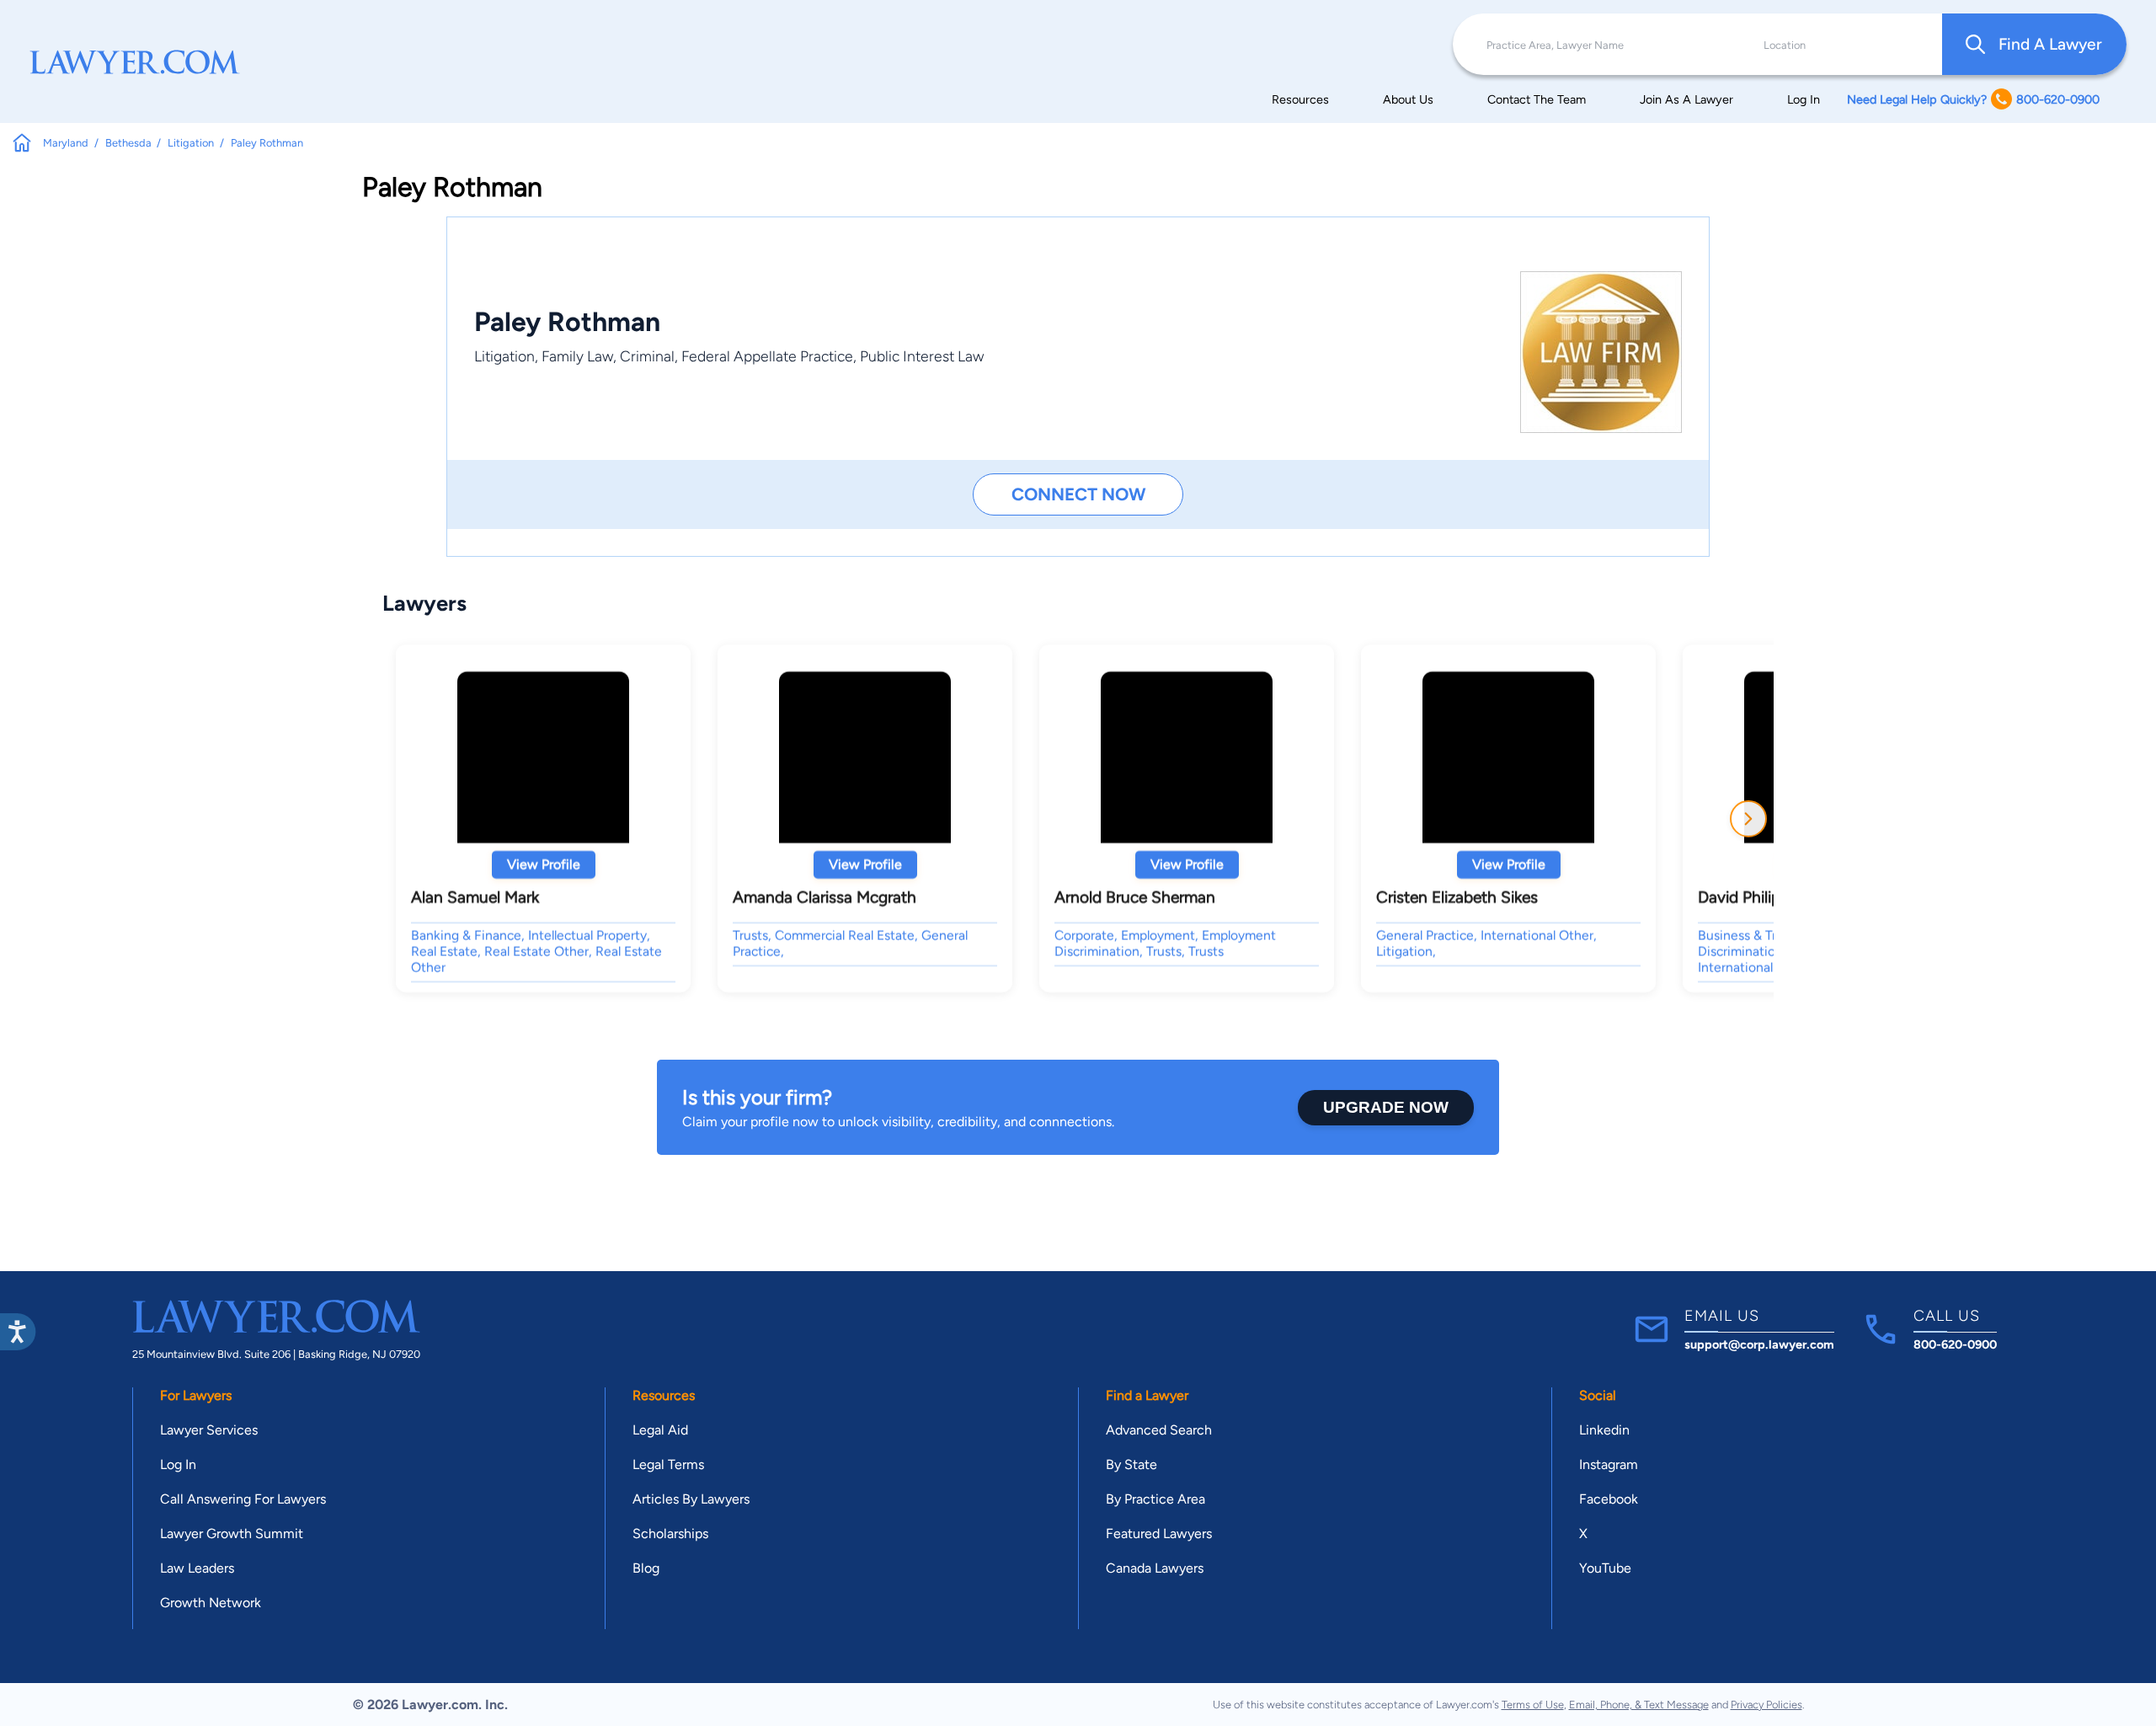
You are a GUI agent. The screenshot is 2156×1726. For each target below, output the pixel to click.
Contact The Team (1537, 99)
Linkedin (1604, 1430)
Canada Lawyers (1155, 1568)
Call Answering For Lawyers (243, 1499)
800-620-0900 (1955, 1344)
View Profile (544, 865)
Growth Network (211, 1603)
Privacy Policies (1766, 1705)
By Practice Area (1155, 1499)
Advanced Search (1159, 1430)
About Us (1408, 99)
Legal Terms (668, 1464)
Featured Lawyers (1159, 1534)
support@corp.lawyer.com (1759, 1344)
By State (1131, 1464)
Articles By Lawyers (691, 1499)
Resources (1300, 99)
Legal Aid (660, 1430)
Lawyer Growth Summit (232, 1534)
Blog (646, 1568)
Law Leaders (197, 1568)
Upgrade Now (1386, 1107)
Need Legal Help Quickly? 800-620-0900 (1973, 99)
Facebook (1609, 1499)
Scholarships (670, 1534)
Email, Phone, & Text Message (1639, 1705)
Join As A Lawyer (1686, 99)
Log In (1804, 99)
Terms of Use (1533, 1705)
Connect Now (1078, 494)
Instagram (1609, 1464)
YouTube (1605, 1568)
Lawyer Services (209, 1430)
